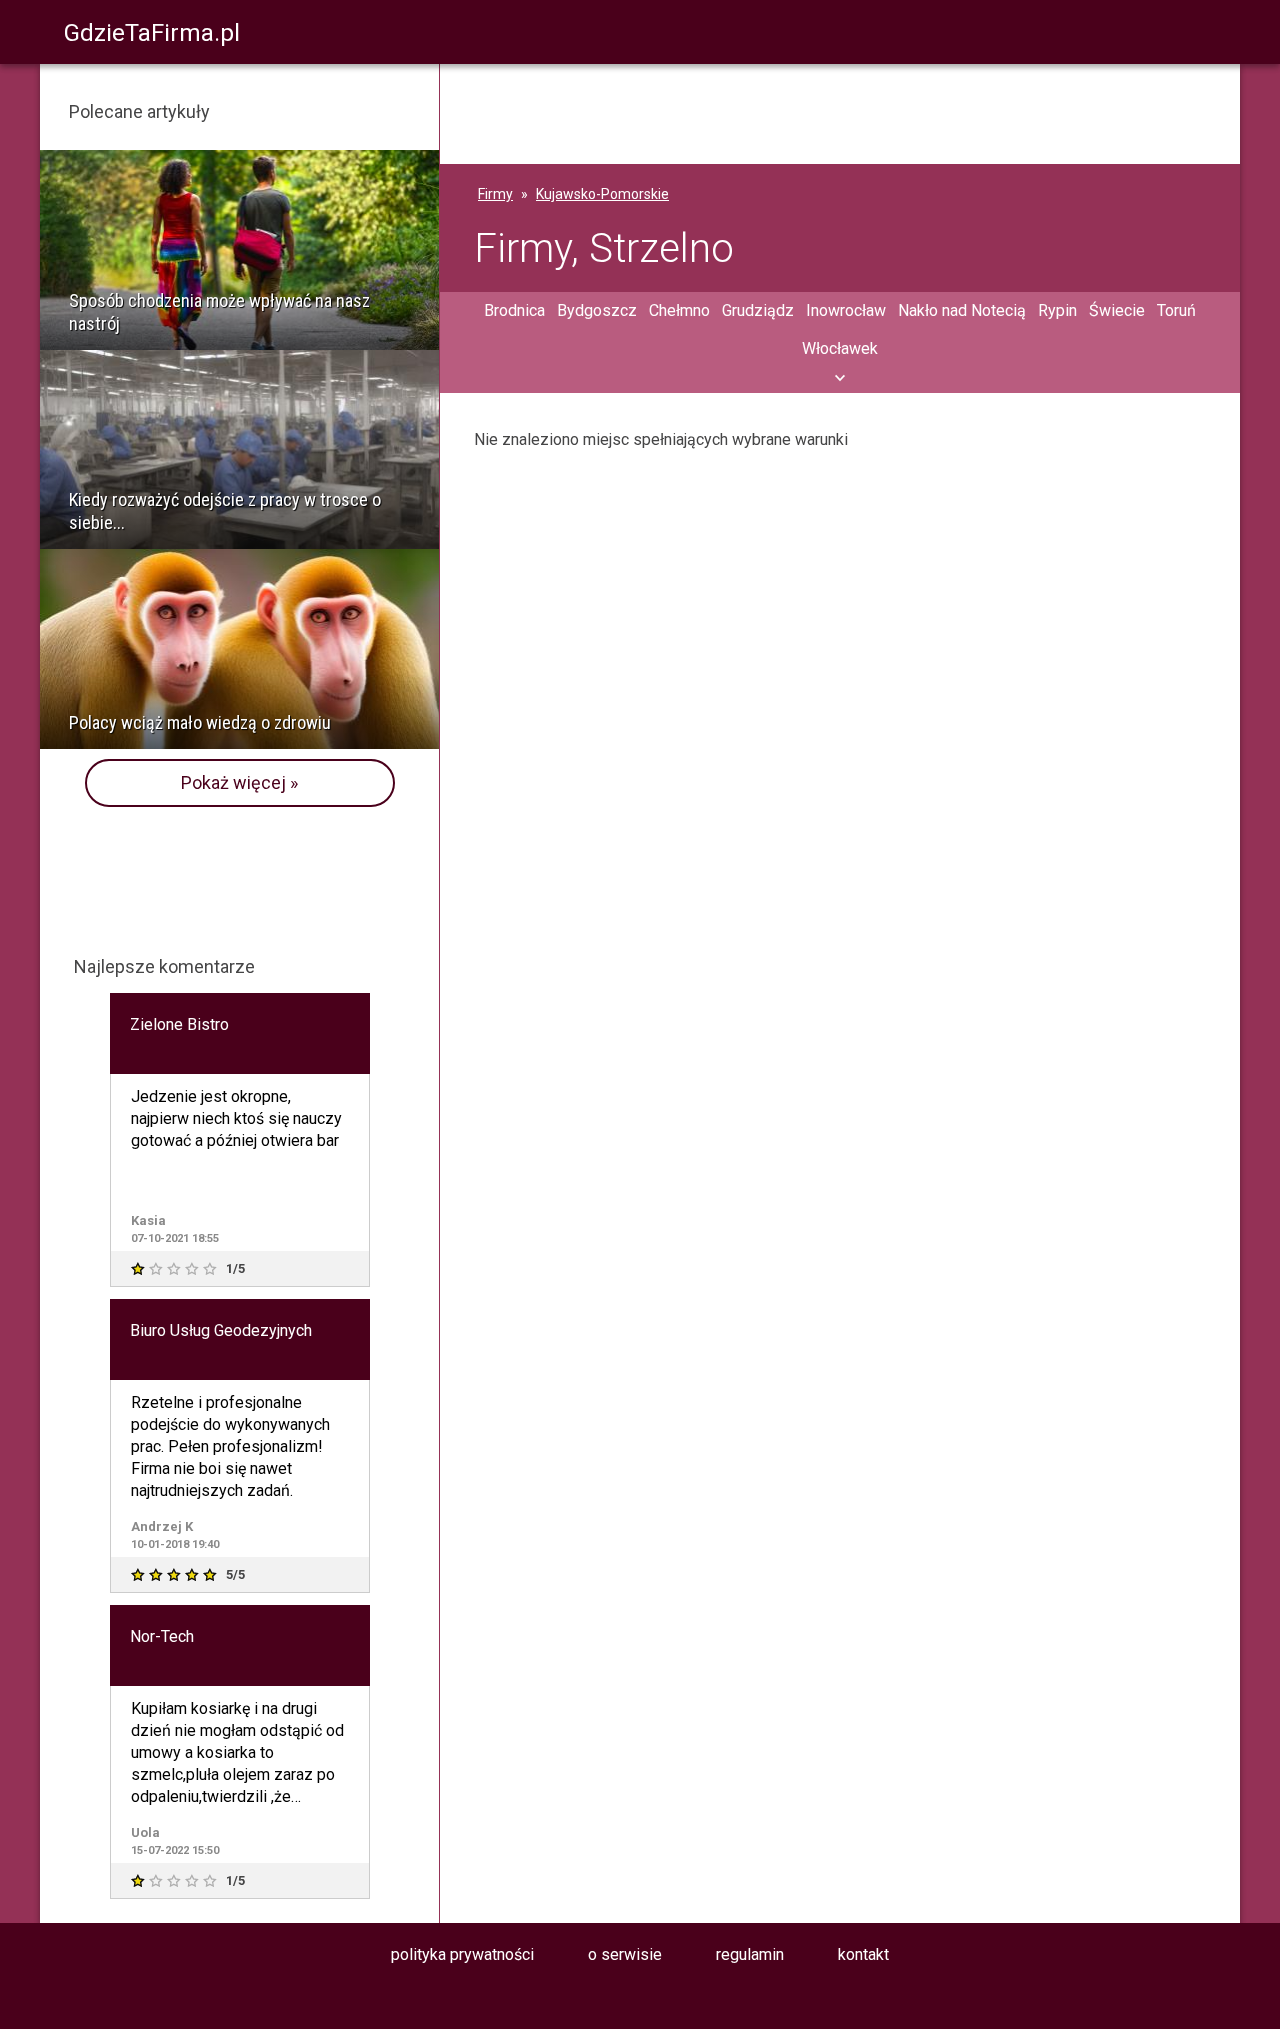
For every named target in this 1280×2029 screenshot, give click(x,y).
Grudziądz (758, 310)
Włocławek (840, 348)
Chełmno (679, 310)
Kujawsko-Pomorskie (602, 194)
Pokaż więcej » (239, 782)
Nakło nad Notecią (962, 310)
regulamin (750, 1954)
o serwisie (625, 1954)
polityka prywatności (462, 1954)
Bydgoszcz (597, 310)
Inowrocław (846, 310)
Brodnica (514, 310)
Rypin (1057, 310)
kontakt (863, 1954)
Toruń (1176, 310)
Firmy (495, 194)
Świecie (1117, 310)
